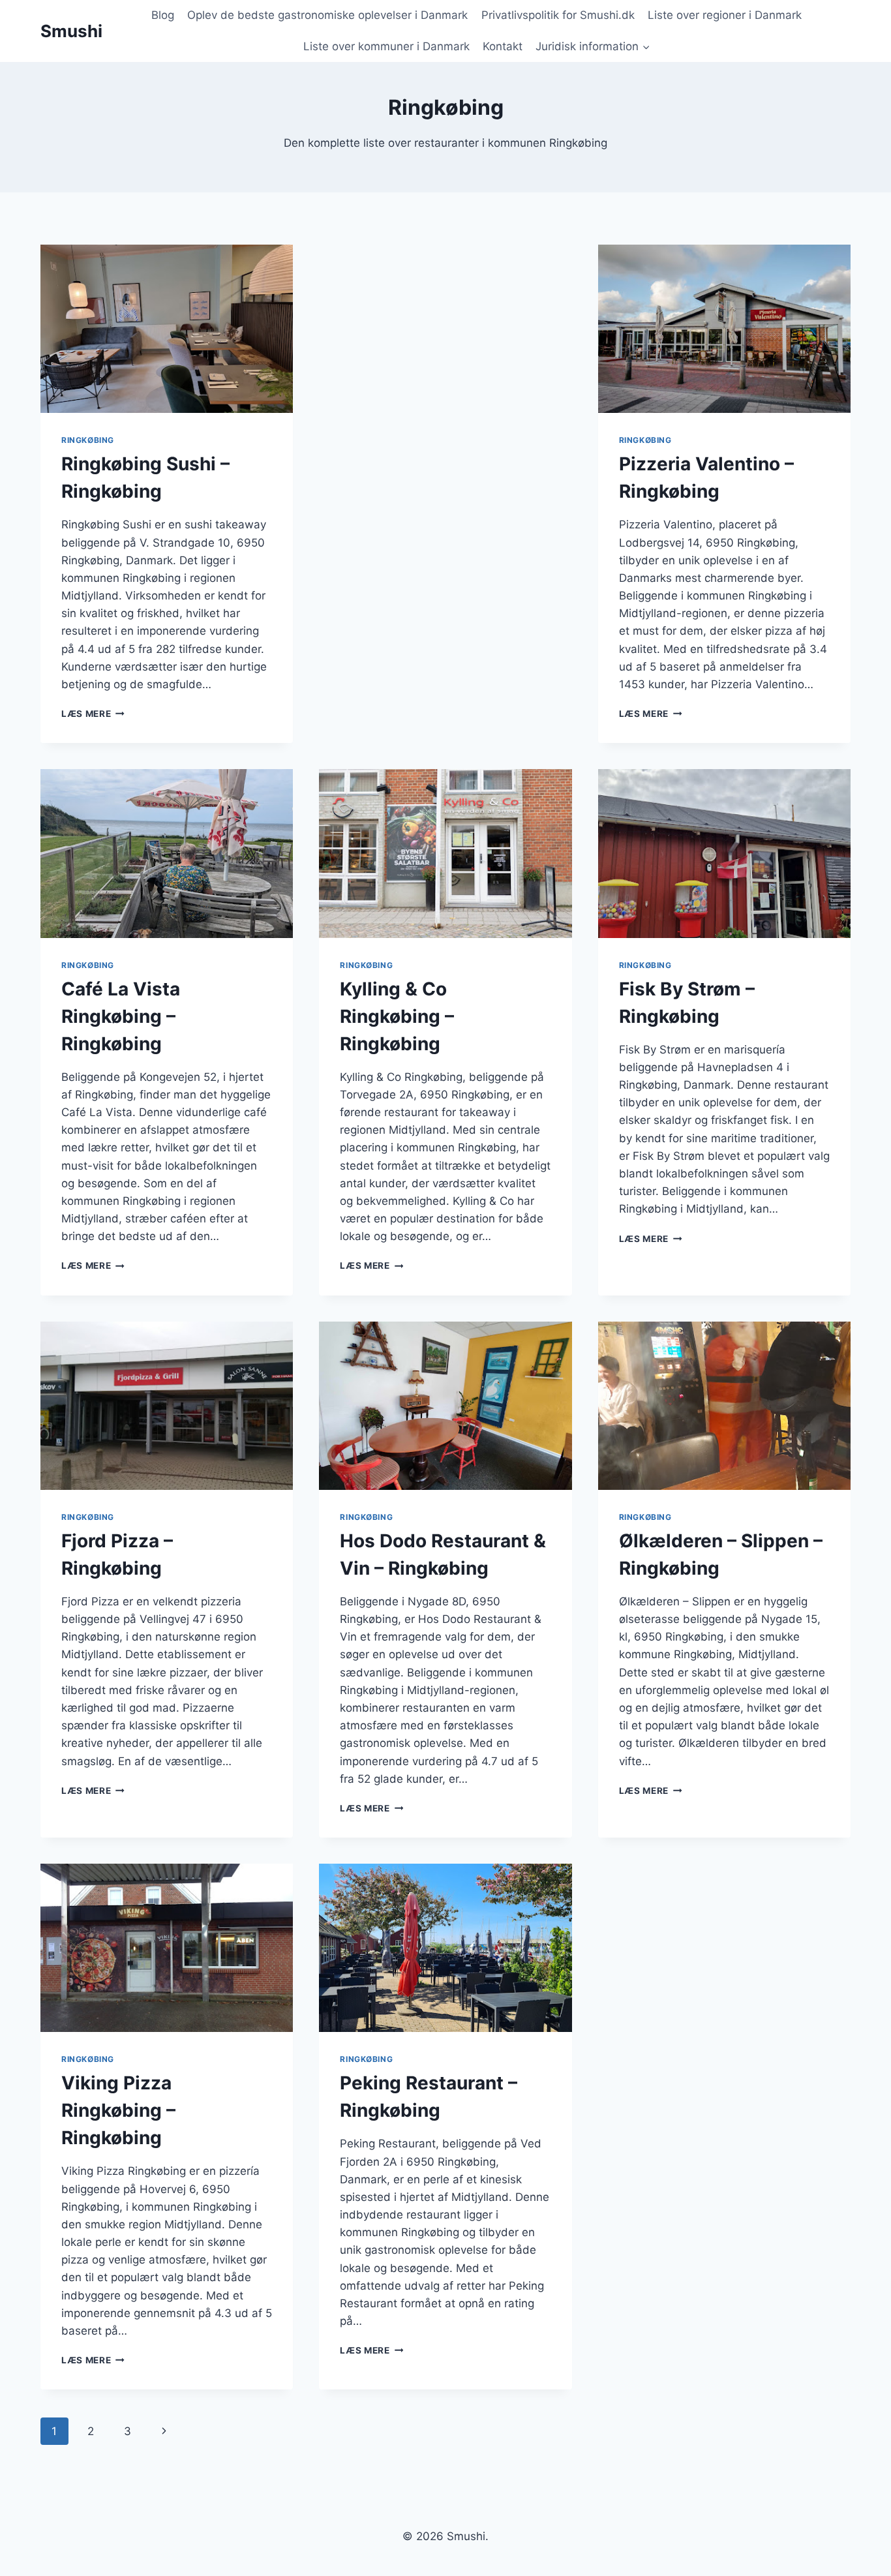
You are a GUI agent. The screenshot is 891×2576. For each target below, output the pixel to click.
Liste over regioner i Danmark (725, 15)
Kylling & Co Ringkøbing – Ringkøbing (397, 1016)
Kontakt (503, 46)
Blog (163, 15)
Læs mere (93, 714)
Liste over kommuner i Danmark (386, 46)
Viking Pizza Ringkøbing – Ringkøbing (118, 2110)
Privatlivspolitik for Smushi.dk (558, 15)
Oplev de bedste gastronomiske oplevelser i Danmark (327, 15)
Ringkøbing (88, 440)
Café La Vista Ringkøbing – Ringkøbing (121, 1016)
